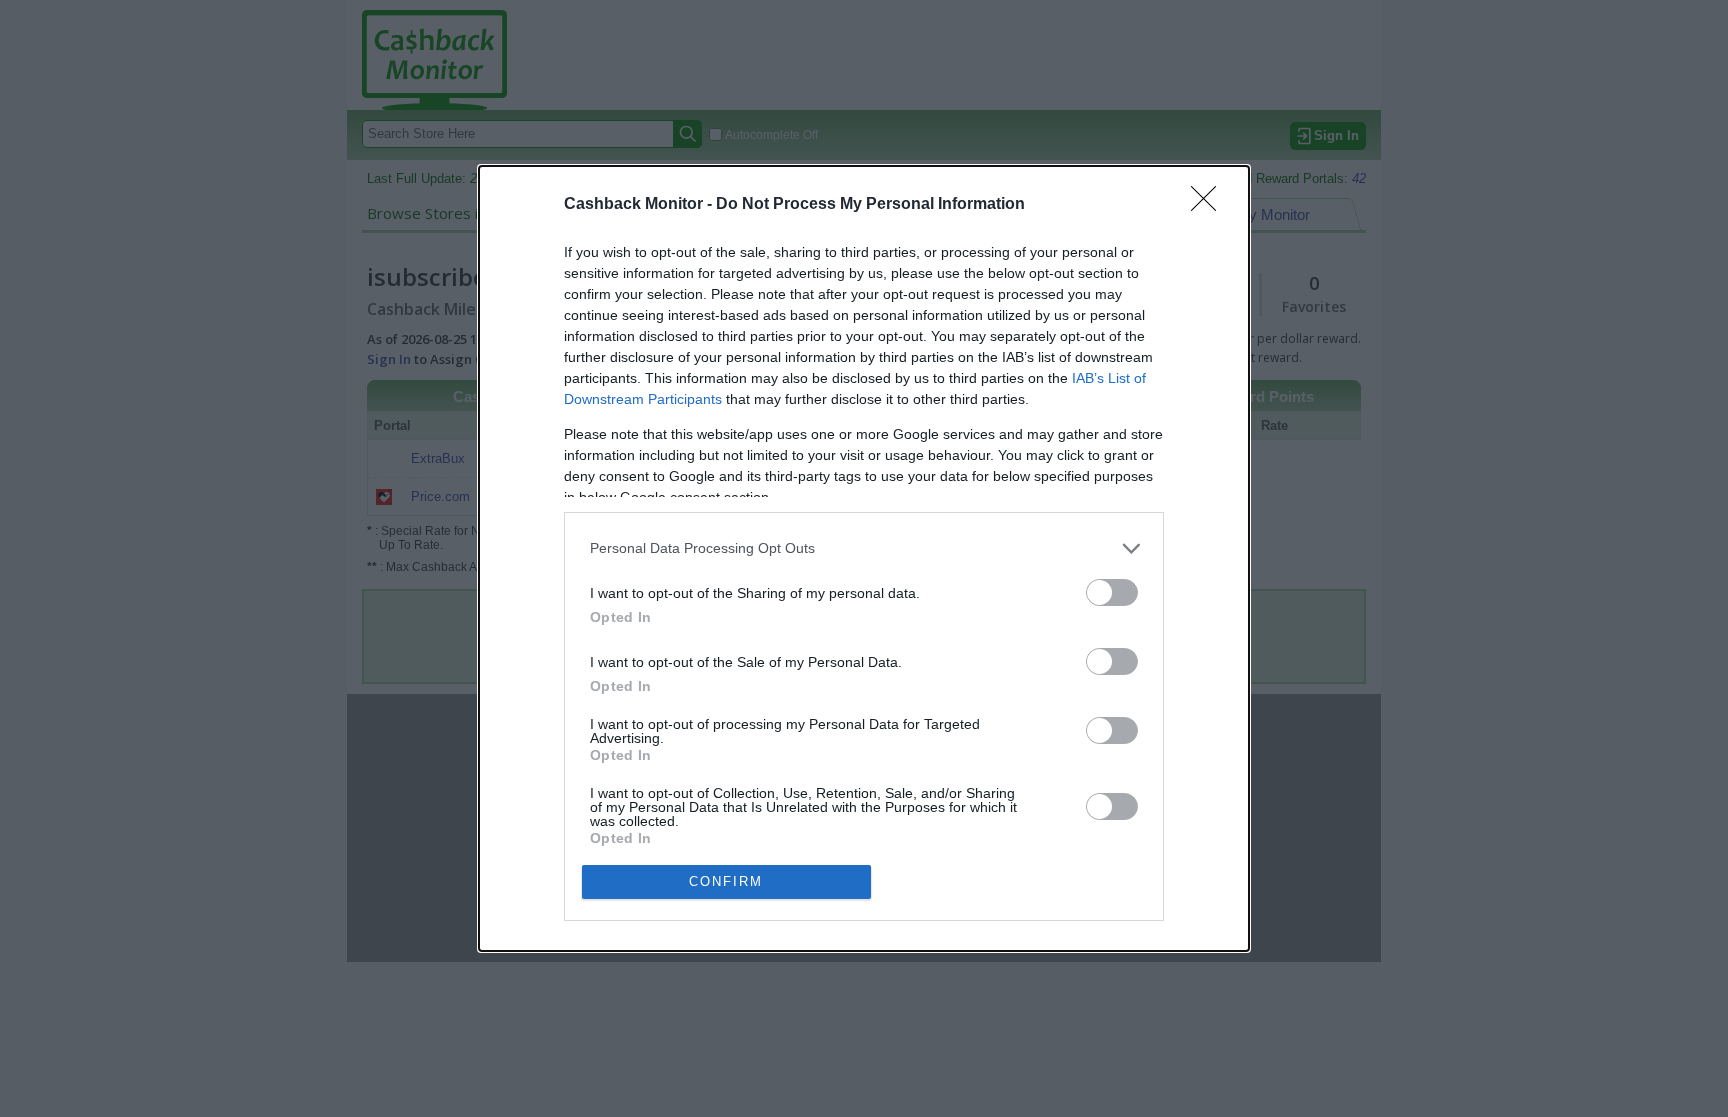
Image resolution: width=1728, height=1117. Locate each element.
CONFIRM (726, 881)
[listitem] (864, 548)
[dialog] (864, 558)
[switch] (1112, 592)
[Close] (1210, 205)
